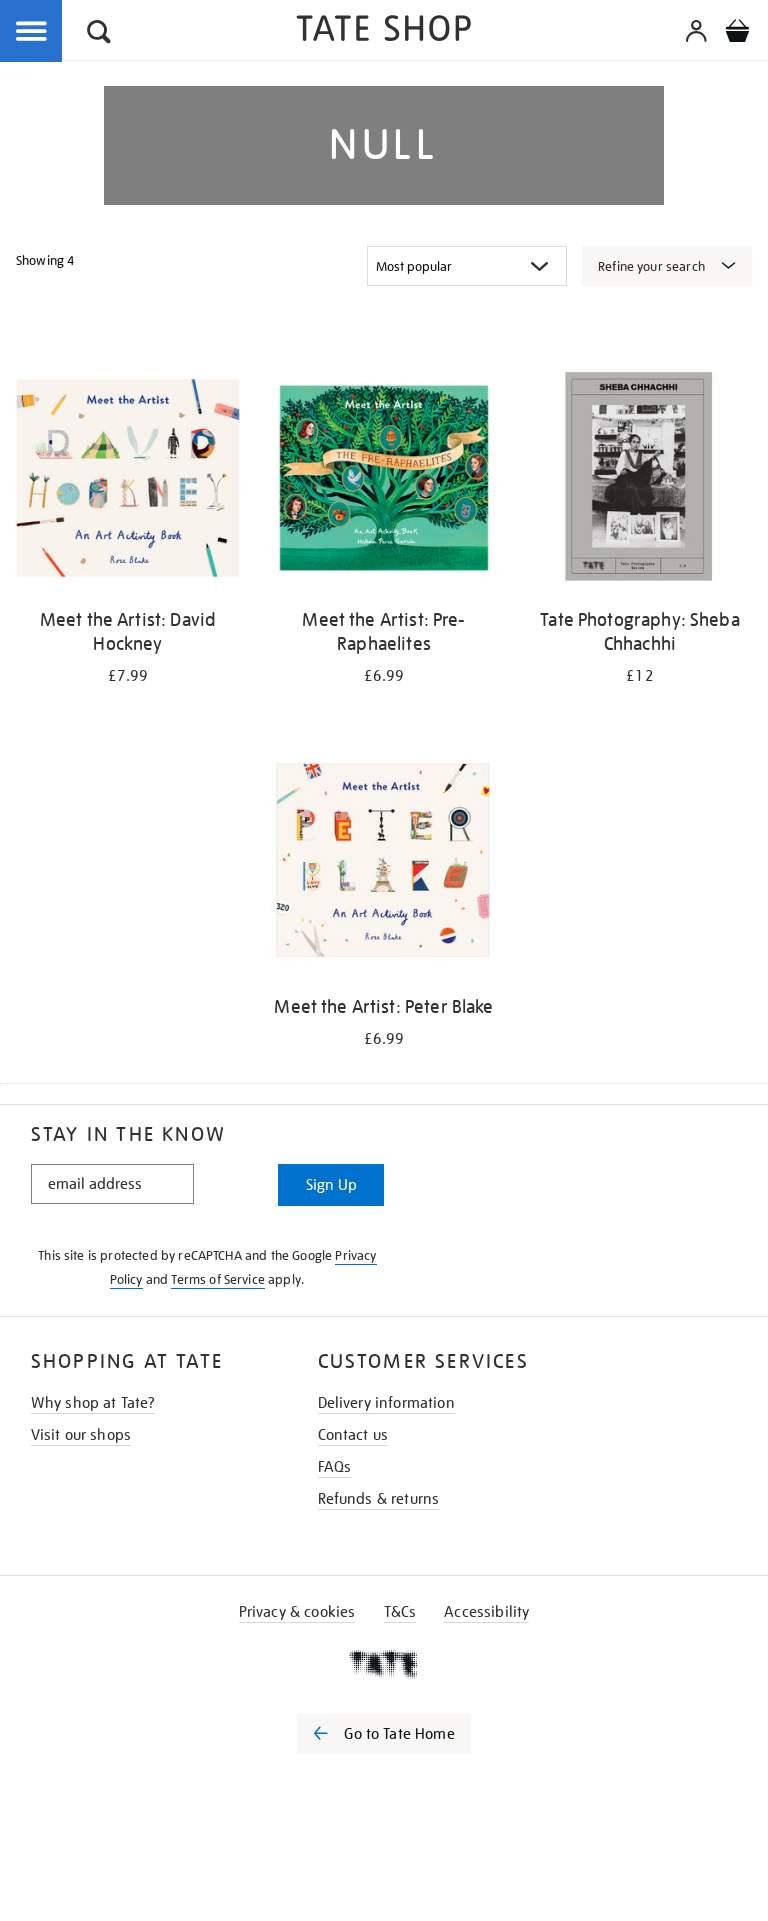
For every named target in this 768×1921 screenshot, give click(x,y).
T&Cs (400, 1612)
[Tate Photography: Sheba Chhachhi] (640, 481)
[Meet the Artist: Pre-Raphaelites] (384, 481)
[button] (99, 34)
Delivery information (386, 1403)
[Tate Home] (384, 1664)
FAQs (335, 1467)
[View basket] (737, 34)
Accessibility (486, 1612)
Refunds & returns (379, 1499)
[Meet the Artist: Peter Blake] (384, 868)
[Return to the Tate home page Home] (384, 31)
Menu (32, 32)
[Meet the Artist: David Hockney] (128, 481)
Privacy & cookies (297, 1612)
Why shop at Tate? (93, 1403)
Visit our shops (81, 1435)
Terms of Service (218, 1279)
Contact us (353, 1435)
